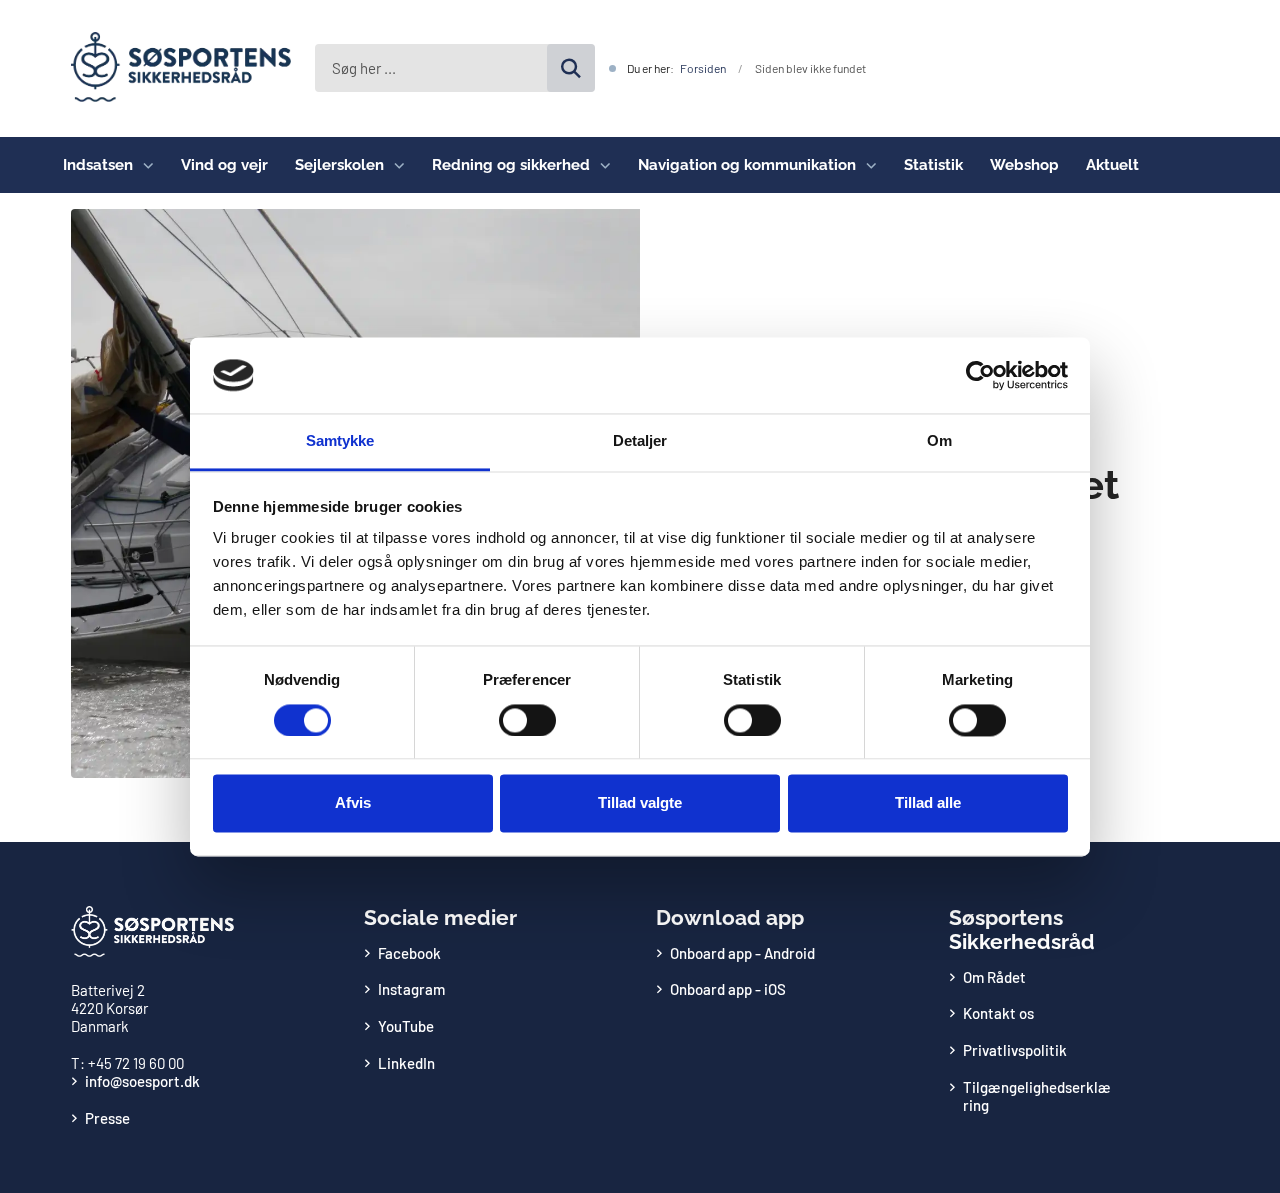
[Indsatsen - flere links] (143, 165)
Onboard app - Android (742, 953)
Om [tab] (939, 441)
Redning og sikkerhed (511, 165)
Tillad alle (928, 803)
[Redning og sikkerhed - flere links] (600, 165)
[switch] (527, 720)
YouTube (406, 1026)
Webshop (1024, 165)
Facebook (409, 953)
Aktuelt (1112, 165)
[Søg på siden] (571, 68)
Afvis (353, 803)
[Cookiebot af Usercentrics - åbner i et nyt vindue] (980, 375)
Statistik (933, 165)
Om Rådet (994, 977)
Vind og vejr (224, 165)
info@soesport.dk (142, 1081)
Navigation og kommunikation (747, 165)
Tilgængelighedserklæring (1037, 1096)
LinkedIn (406, 1063)
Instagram (411, 989)
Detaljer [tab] (640, 441)
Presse (107, 1118)
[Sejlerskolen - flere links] (394, 165)
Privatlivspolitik (1015, 1050)
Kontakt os (998, 1013)
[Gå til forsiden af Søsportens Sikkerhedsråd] (173, 68)
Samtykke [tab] (340, 441)
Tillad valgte (640, 803)
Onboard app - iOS (728, 989)
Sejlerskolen (339, 165)
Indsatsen (98, 165)
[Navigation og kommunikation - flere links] (866, 165)
